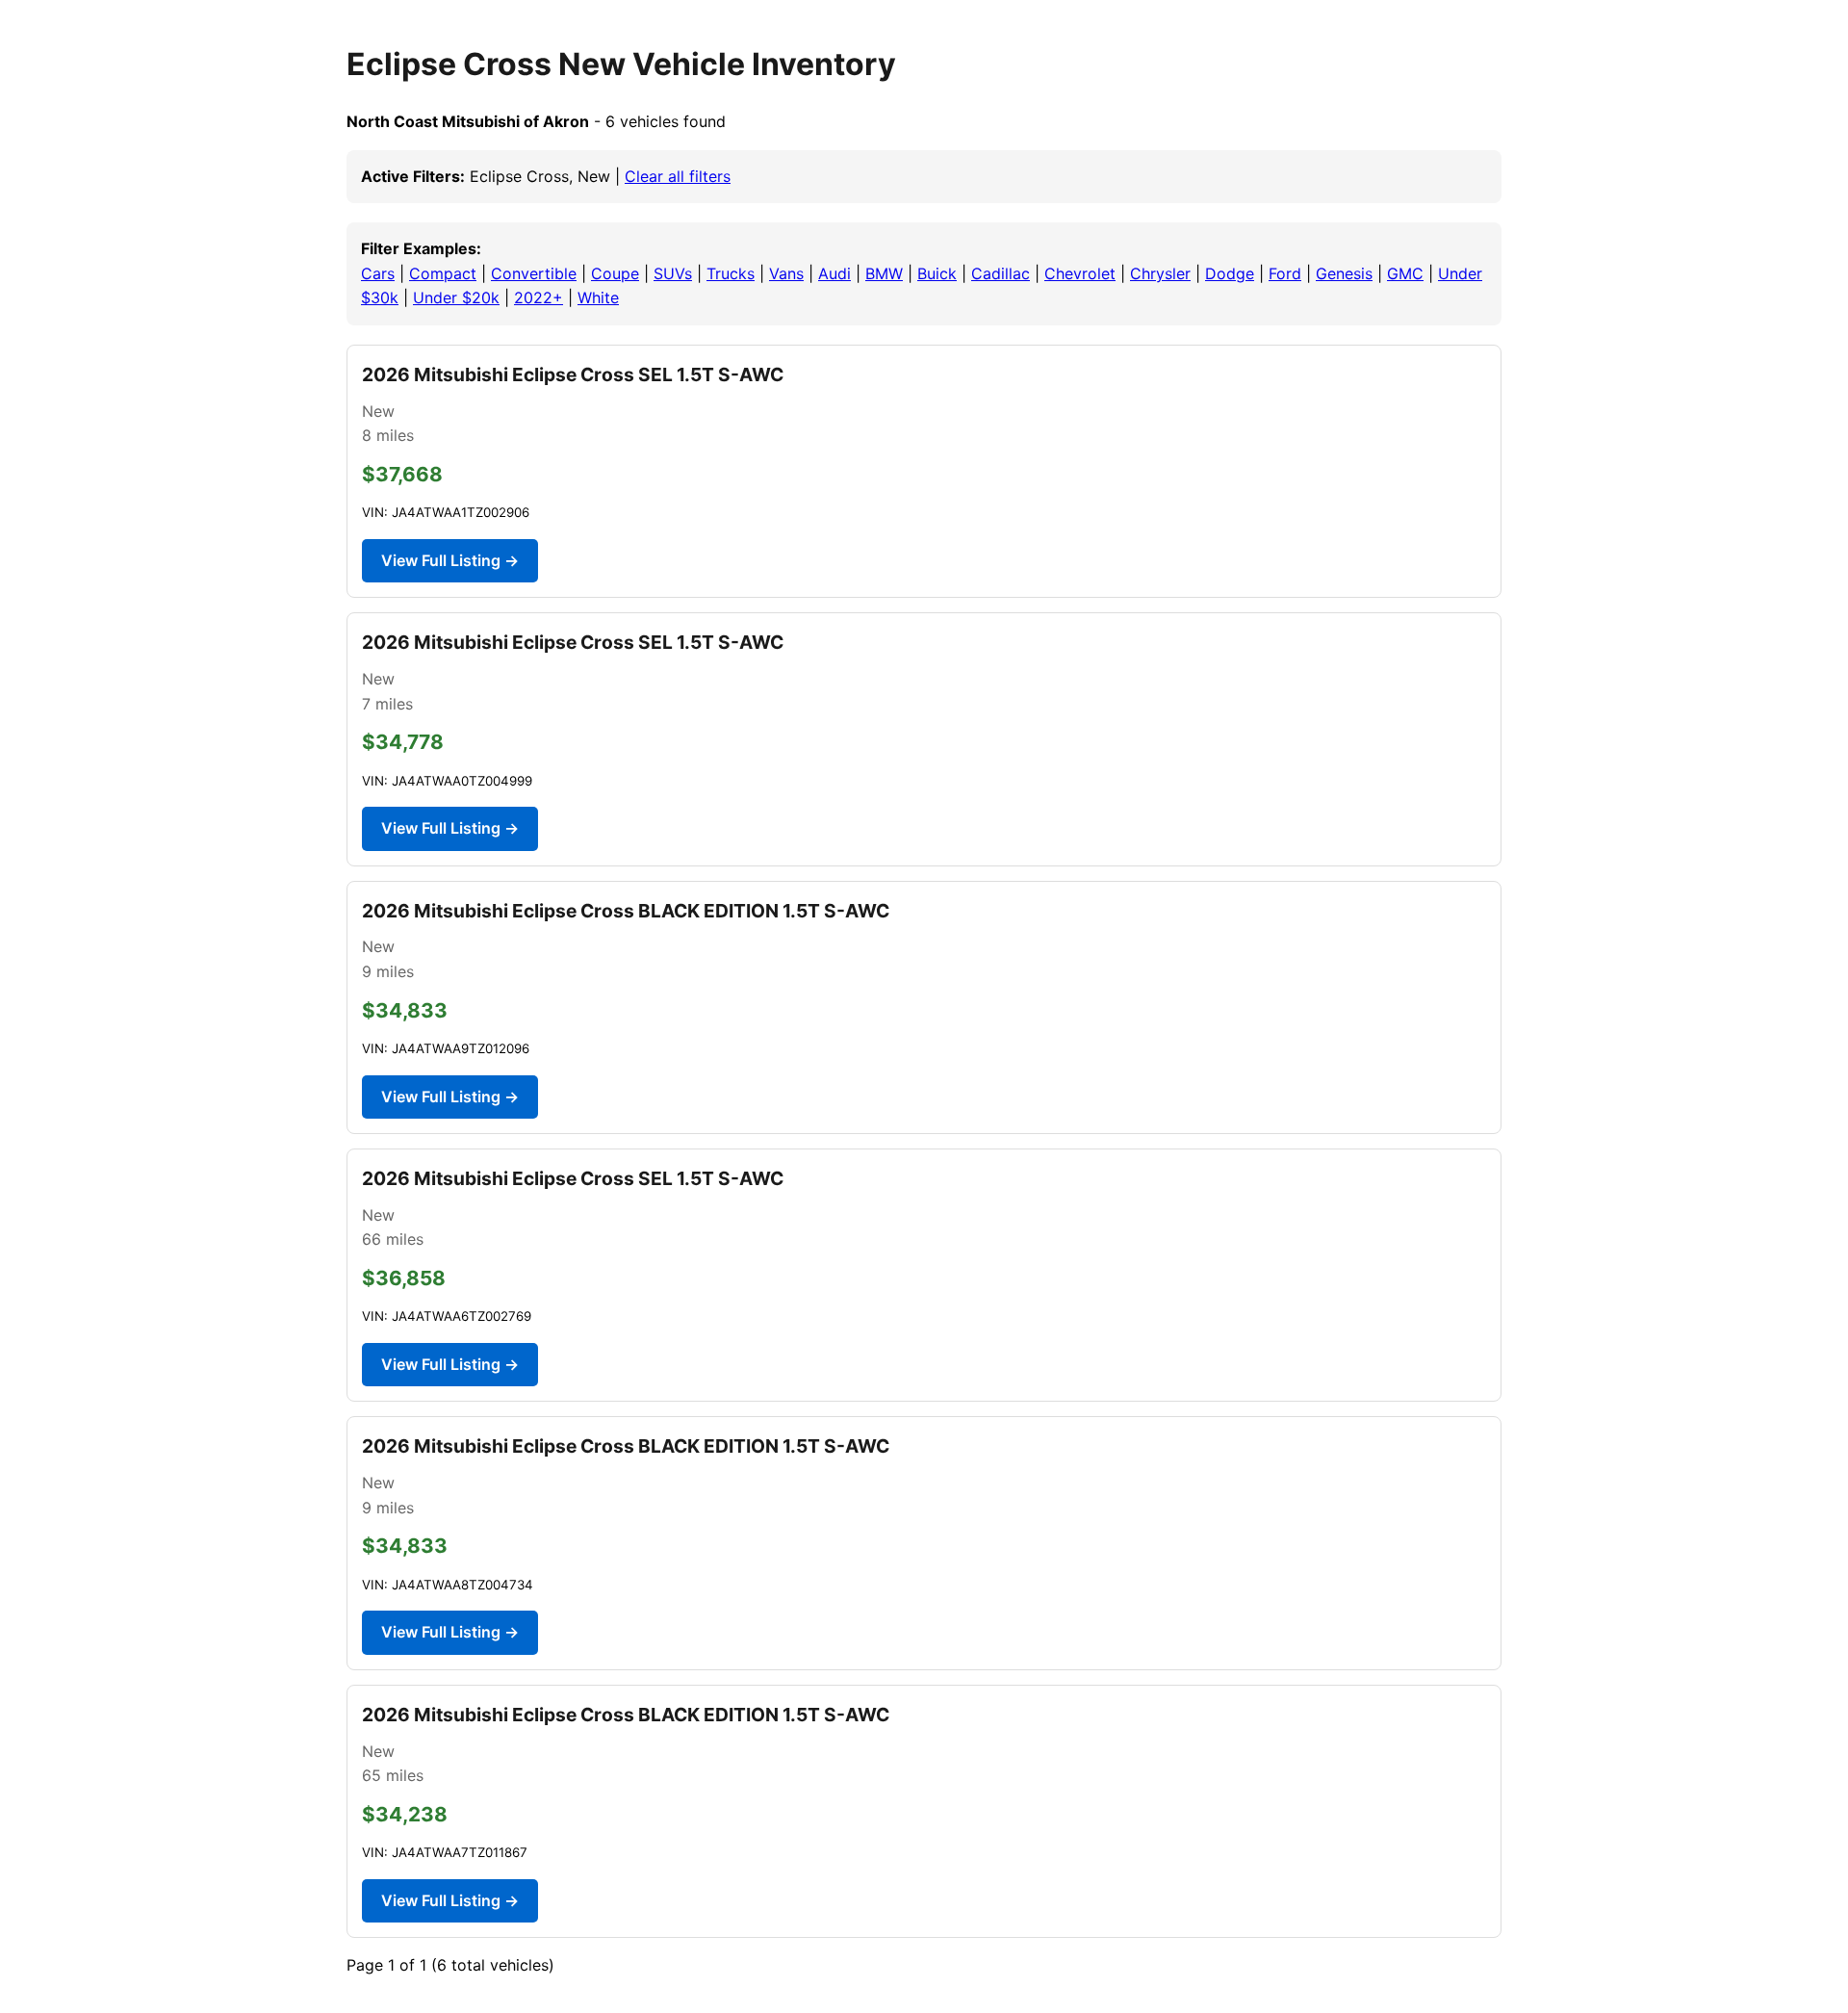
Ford (1285, 273)
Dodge (1230, 273)
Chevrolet (1080, 273)
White (598, 297)
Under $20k (456, 297)
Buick (937, 273)
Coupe (615, 273)
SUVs (673, 273)
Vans (786, 273)
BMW (884, 273)
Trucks (731, 273)
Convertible (534, 273)
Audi (834, 273)
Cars (378, 273)
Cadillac (1001, 273)
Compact (443, 273)
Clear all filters (678, 176)
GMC (1405, 273)
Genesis (1344, 273)
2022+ (539, 297)
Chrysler (1160, 273)
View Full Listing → (450, 560)
